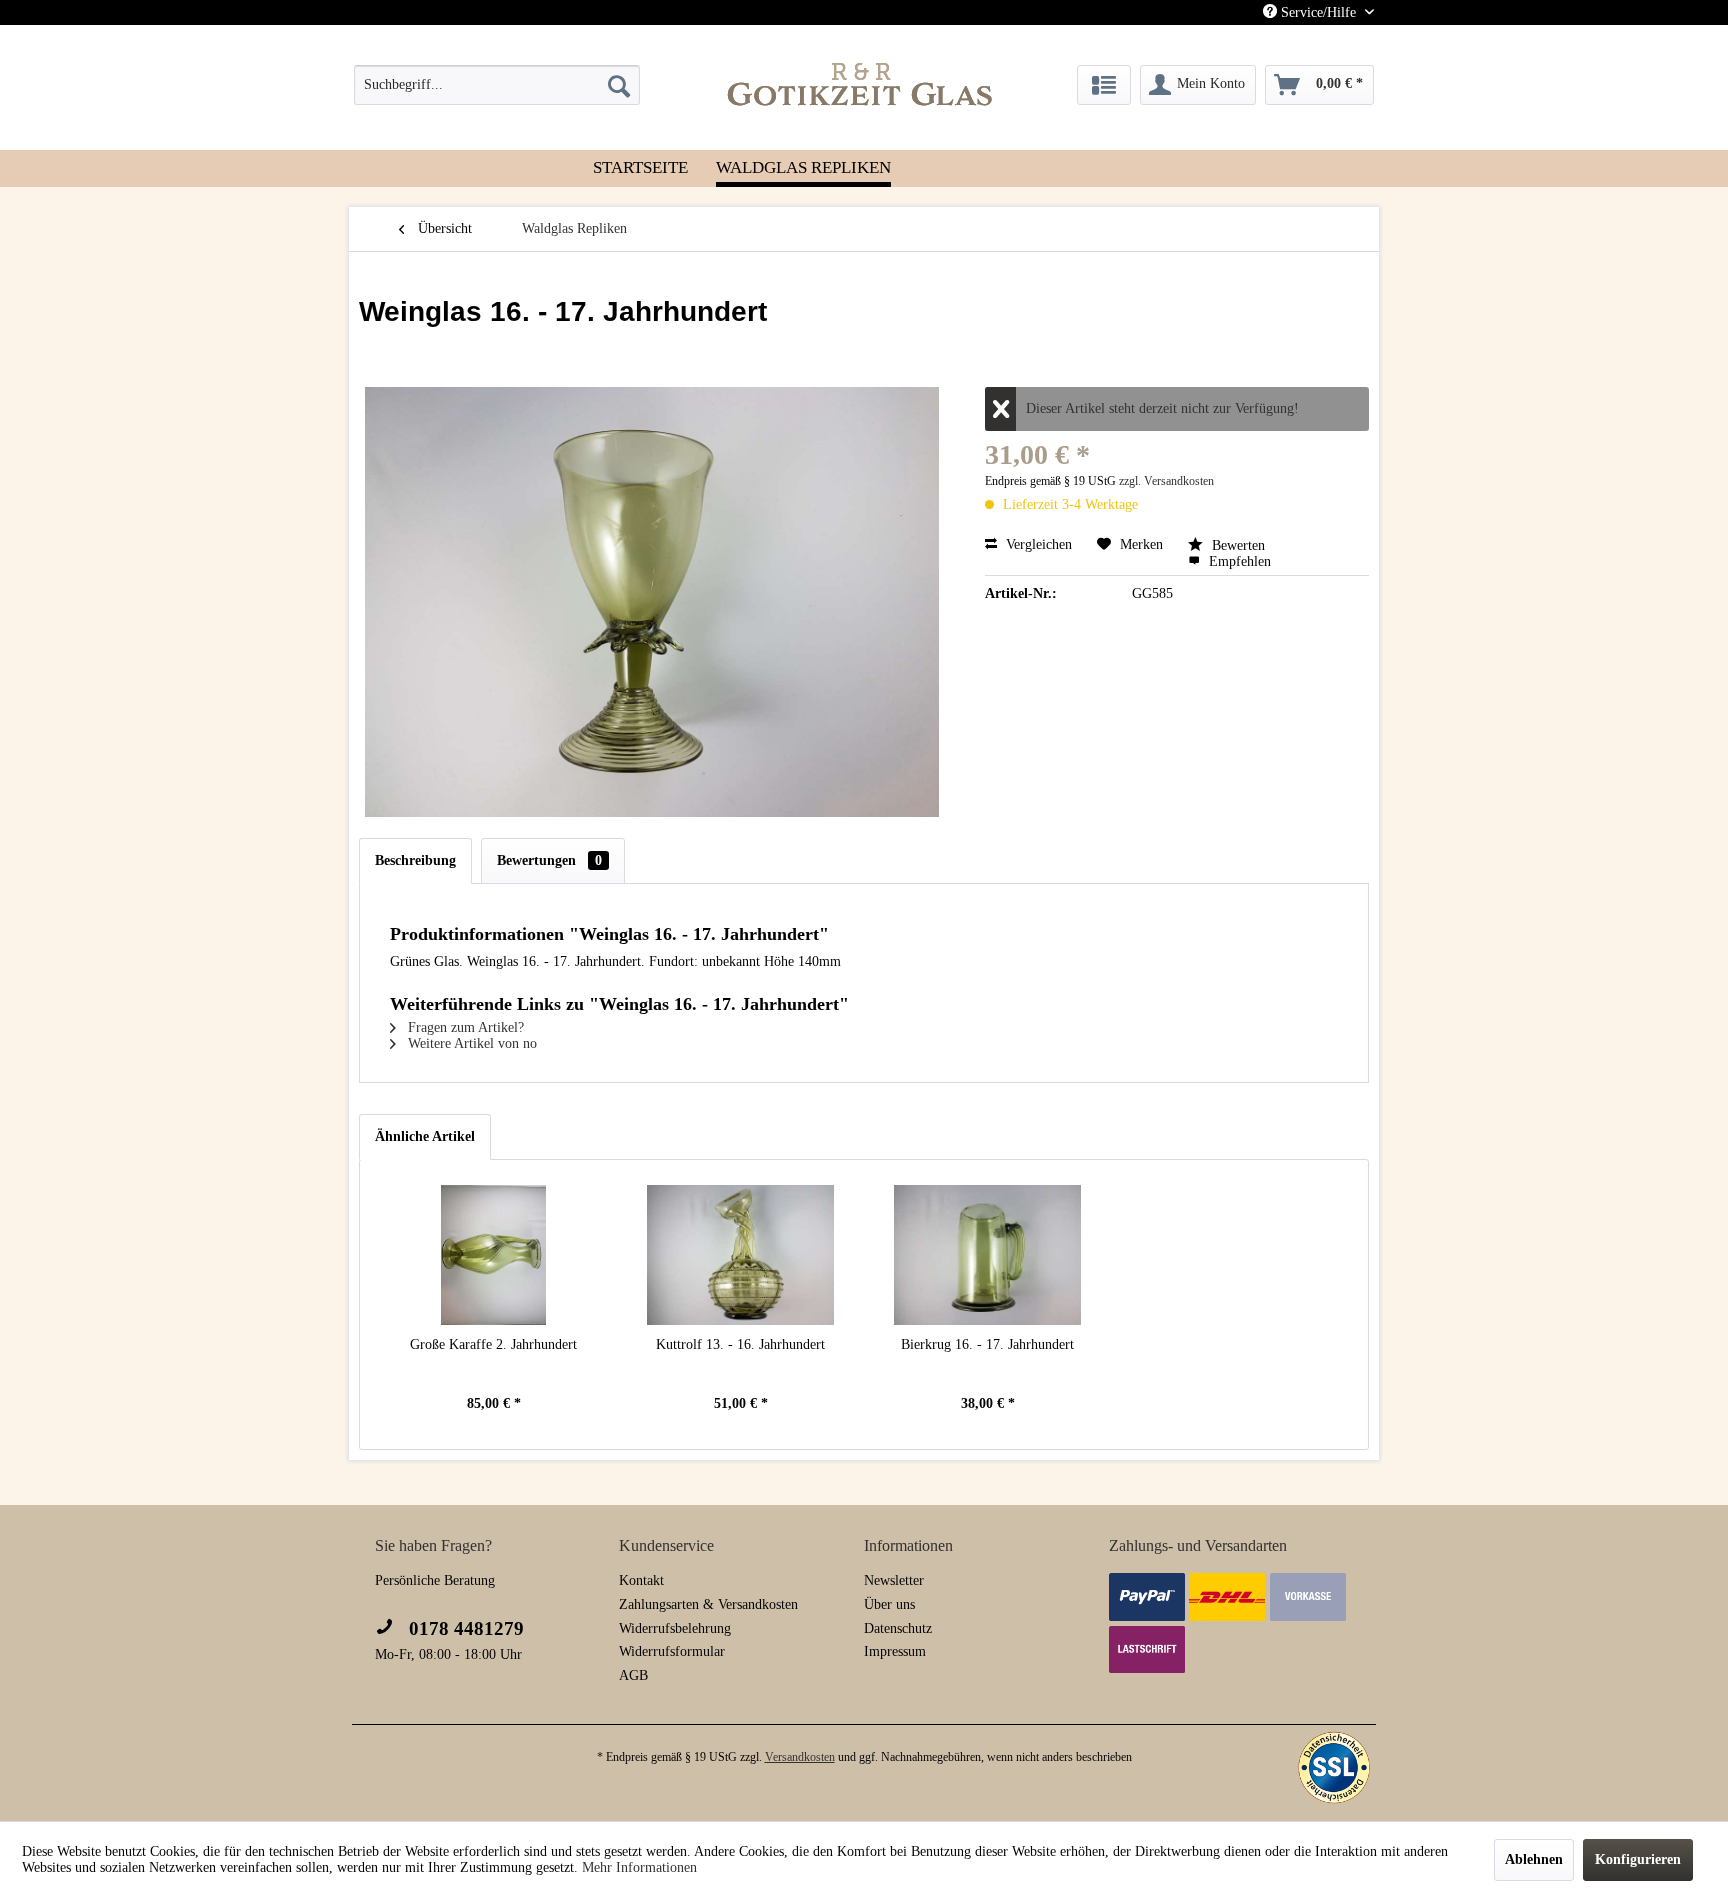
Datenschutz (898, 1628)
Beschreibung (415, 860)
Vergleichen (1037, 544)
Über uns (889, 1604)
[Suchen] (619, 85)
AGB (633, 1675)
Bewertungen (549, 860)
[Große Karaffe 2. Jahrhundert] (493, 1255)
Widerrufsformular (672, 1651)
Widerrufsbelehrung (675, 1628)
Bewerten (1236, 545)
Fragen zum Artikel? (464, 1027)
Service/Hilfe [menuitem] (1318, 12)
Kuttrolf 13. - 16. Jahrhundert (740, 1344)
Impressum (895, 1651)
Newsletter (894, 1580)
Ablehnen (1534, 1859)
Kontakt (641, 1580)
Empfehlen (1238, 561)
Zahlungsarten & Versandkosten (708, 1604)
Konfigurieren (1638, 1859)
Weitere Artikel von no (470, 1043)
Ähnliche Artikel (425, 1136)
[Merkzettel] (1104, 85)
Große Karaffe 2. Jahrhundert (493, 1344)
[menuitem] (497, 85)
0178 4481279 (464, 1628)
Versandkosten (800, 1757)
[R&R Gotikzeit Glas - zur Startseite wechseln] (860, 84)
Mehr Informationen (639, 1867)
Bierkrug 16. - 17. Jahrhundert (987, 1344)
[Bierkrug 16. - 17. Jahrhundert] (987, 1255)
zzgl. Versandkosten (1166, 481)
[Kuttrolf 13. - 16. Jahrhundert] (740, 1255)
